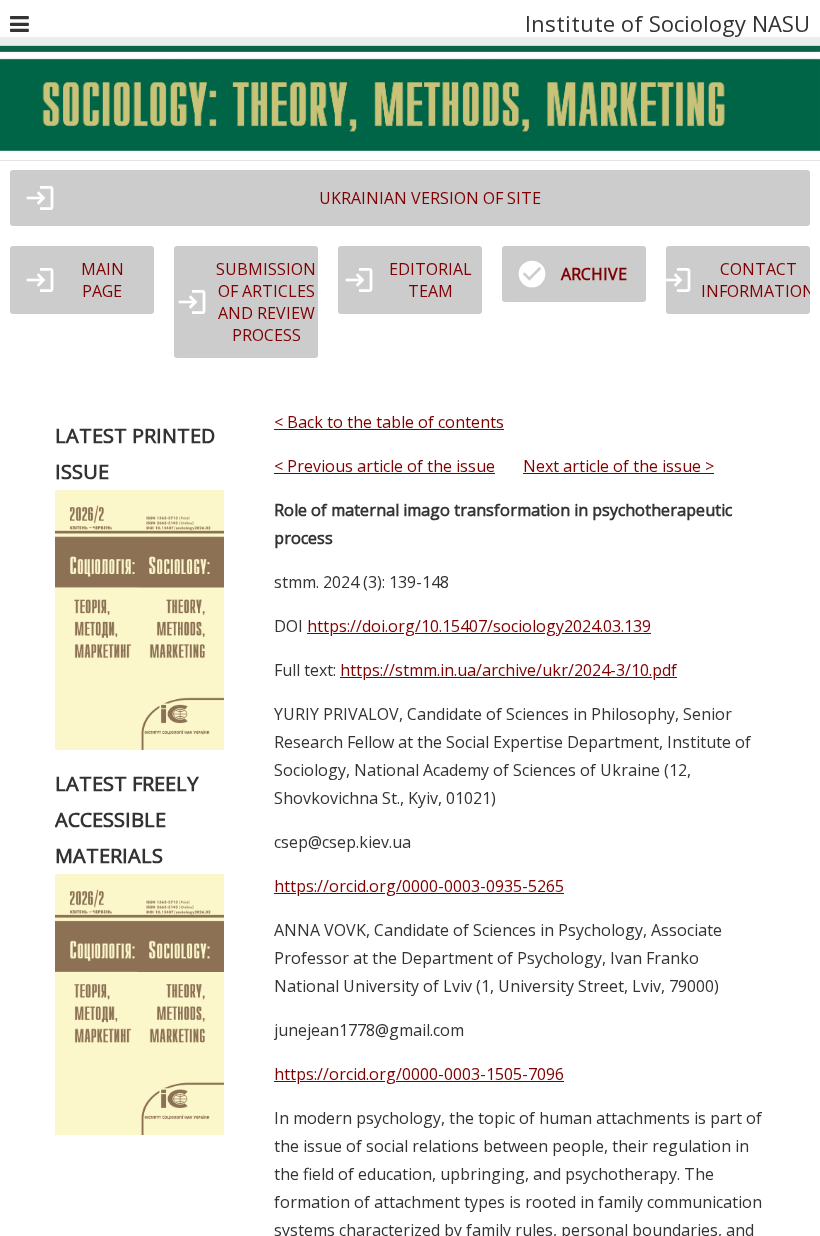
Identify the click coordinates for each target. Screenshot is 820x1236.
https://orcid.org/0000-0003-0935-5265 (419, 886)
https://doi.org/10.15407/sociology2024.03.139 (479, 626)
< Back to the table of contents (389, 422)
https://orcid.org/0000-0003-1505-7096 (419, 1074)
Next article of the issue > (618, 466)
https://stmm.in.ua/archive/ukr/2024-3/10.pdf (508, 670)
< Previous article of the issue (384, 466)
